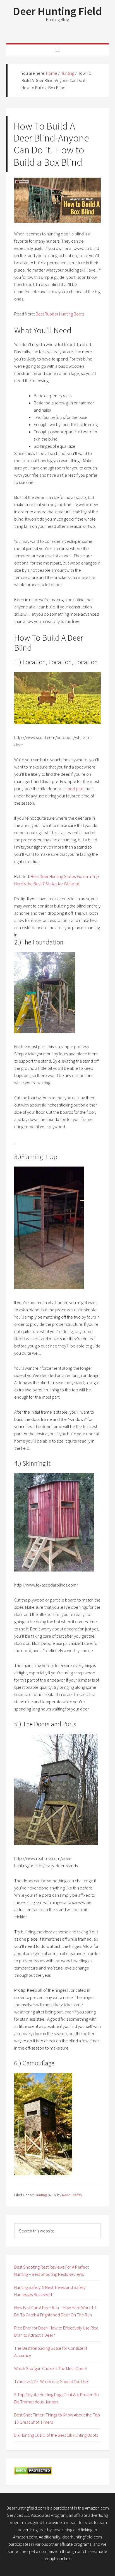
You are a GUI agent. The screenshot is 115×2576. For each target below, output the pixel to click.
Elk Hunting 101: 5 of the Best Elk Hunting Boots (56, 2435)
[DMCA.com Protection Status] (33, 2473)
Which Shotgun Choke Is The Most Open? (51, 2368)
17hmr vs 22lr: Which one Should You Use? (52, 2381)
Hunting (41, 2195)
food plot (75, 789)
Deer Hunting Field (57, 11)
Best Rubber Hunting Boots (60, 314)
